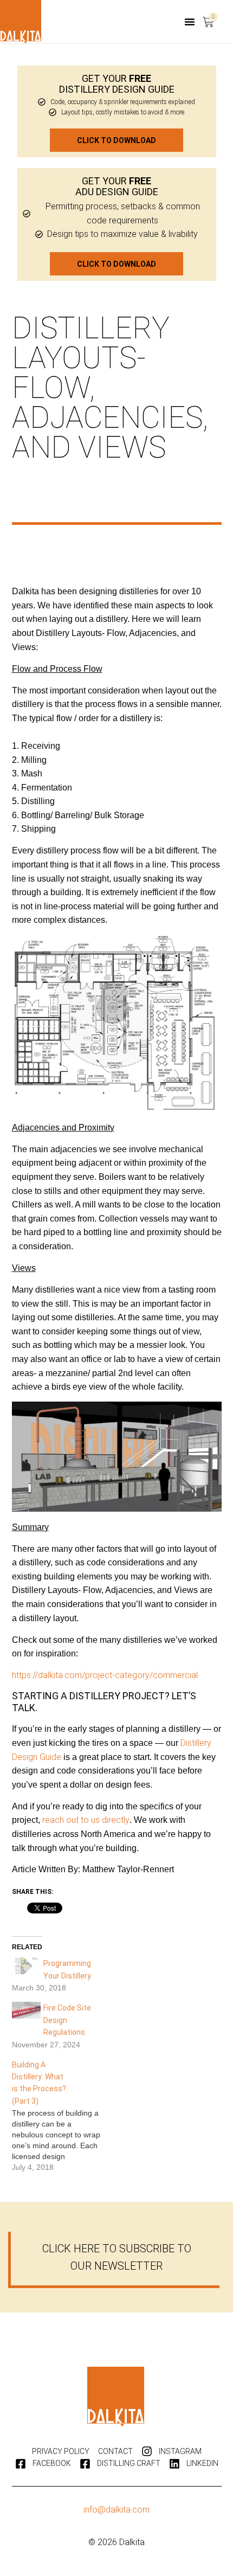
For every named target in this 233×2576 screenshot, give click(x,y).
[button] (190, 22)
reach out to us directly (86, 1820)
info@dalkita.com (116, 2510)
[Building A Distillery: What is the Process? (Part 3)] (62, 2116)
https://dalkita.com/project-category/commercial (105, 1675)
